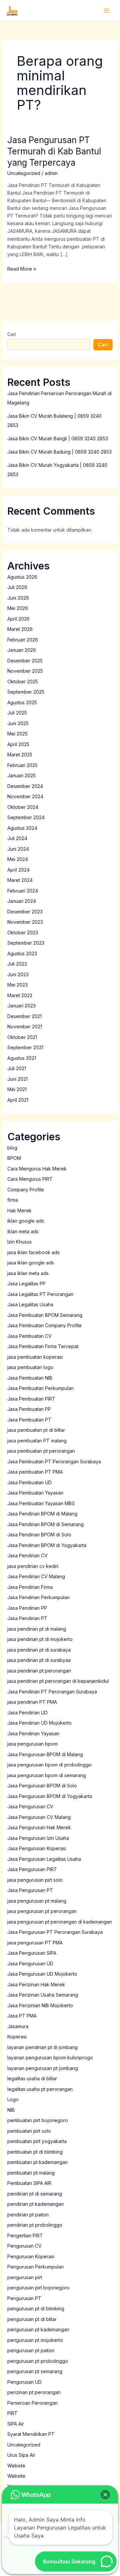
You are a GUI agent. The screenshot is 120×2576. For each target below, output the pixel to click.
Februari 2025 (22, 765)
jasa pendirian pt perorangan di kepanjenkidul (58, 1681)
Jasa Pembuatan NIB (30, 1378)
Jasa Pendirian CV (27, 1555)
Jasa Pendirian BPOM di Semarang (45, 1524)
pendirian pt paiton (28, 2215)
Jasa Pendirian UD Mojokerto (39, 1723)
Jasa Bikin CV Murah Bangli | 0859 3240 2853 (58, 438)
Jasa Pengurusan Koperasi (37, 1848)
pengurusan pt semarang (35, 2371)
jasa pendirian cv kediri (33, 1566)
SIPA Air (16, 2424)
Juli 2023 (17, 964)
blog (12, 1148)
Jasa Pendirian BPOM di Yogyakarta (47, 1545)
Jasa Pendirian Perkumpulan (38, 1597)
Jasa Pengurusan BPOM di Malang (45, 1754)
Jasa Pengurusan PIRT (32, 1869)
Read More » (22, 268)
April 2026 (18, 619)
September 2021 (25, 1047)
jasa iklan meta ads (28, 1273)
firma (13, 1200)
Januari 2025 (21, 775)
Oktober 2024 (23, 807)
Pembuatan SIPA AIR (29, 2183)
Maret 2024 (20, 880)
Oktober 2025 (23, 682)
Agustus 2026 (22, 577)
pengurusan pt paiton (31, 2350)
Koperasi (17, 2037)
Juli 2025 (17, 713)
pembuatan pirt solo (29, 2131)
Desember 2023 (25, 912)
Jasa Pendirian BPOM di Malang (42, 1514)
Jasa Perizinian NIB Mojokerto (40, 2005)
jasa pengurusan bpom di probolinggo (49, 1765)
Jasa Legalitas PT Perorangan (40, 1294)
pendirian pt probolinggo (35, 2225)
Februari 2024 (23, 891)
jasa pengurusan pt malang (37, 1901)
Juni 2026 (18, 598)
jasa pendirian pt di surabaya (39, 1650)
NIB (11, 2110)
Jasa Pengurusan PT (30, 1890)
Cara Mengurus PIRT (30, 1179)
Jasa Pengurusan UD (30, 1964)
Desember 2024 (25, 786)
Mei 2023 (17, 985)
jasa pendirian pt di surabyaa (39, 1660)
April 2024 (18, 870)
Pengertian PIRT (25, 2235)
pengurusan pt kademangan (38, 2329)
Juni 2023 (18, 974)
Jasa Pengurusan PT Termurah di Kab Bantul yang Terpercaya (54, 151)
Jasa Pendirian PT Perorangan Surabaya (52, 1692)
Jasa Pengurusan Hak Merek (39, 1827)
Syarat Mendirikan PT (31, 2434)
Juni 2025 (18, 723)
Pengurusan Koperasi (31, 2256)
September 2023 (26, 943)
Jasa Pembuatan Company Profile (44, 1325)
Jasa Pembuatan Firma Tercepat (43, 1346)
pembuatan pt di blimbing (35, 2152)
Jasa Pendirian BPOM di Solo (39, 1535)
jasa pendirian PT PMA (32, 1702)
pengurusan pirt (25, 2277)
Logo (13, 2099)
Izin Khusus (19, 1242)
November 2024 (25, 796)
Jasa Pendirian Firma (30, 1587)
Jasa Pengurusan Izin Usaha (38, 1838)
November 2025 (25, 671)
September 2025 (26, 692)
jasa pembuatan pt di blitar (36, 1430)
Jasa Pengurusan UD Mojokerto (42, 1974)
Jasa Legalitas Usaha (30, 1304)
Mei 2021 (17, 1089)
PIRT (12, 2413)
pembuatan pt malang (31, 2173)
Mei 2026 (18, 608)
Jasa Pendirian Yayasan (33, 1733)
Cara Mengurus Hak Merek (37, 1169)
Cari (12, 334)
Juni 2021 (17, 1079)
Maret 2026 (20, 629)
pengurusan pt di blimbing (36, 2309)
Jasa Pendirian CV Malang (36, 1576)
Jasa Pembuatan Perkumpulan (40, 1388)
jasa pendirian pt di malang (37, 1629)
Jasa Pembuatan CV (29, 1336)
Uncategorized (24, 173)
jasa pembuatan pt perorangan (41, 1451)
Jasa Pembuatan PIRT (31, 1399)
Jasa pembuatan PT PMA (35, 1472)
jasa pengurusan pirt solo (35, 1880)
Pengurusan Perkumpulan (35, 2267)
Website (16, 2476)
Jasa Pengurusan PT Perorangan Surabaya (55, 1932)
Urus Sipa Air (21, 2455)
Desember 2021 (24, 1016)
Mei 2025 (17, 734)
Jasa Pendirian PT (27, 1618)
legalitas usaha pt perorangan (40, 2089)
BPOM (14, 1158)
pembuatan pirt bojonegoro (38, 2120)
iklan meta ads (23, 1231)
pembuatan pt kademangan (37, 2162)
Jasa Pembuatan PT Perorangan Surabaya (54, 1461)
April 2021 (18, 1100)
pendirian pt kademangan (35, 2204)
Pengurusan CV (24, 2246)
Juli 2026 (17, 587)
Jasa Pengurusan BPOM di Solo (42, 1786)
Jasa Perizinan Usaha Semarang (43, 1995)
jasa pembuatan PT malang (37, 1441)
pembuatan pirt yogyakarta (37, 2141)
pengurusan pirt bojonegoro (38, 2288)
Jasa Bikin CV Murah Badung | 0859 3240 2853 (59, 452)
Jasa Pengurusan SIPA (32, 1953)
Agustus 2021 (22, 1058)
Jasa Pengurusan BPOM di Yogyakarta (50, 1796)
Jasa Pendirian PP (27, 1608)
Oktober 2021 (22, 1037)
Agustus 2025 (22, 702)
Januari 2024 (22, 901)
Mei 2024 (18, 859)
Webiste (16, 2466)
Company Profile (26, 1190)
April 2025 (18, 744)
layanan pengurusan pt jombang (43, 2068)
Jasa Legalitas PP (26, 1284)
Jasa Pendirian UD (27, 1713)
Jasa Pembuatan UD (29, 1482)
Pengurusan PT (24, 2298)
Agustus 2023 (22, 953)
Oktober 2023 (23, 933)
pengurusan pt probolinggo (38, 2361)
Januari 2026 (22, 650)
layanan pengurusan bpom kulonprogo (50, 2058)
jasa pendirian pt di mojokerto (40, 1639)
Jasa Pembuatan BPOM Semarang (45, 1315)
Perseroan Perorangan (32, 2403)
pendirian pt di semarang (35, 2194)
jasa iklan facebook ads (33, 1252)
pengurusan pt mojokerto (35, 2340)
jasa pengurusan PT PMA (35, 1943)
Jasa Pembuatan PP (29, 1409)
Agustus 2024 (22, 828)
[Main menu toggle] (106, 10)
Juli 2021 (17, 1068)
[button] (105, 2495)
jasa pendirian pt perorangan (39, 1671)
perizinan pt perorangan (34, 2392)
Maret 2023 (20, 995)
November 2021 (25, 1027)
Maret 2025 (20, 755)
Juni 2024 (18, 849)
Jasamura (18, 2026)
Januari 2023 (21, 1006)
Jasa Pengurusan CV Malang (39, 1817)
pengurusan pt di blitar (32, 2319)
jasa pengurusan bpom (32, 1744)
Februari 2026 (23, 640)
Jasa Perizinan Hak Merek (36, 1984)
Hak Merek (19, 1210)
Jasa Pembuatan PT (29, 1420)
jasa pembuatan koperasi (35, 1357)
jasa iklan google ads (31, 1263)
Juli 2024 (17, 838)
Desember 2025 (25, 661)
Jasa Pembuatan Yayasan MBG (41, 1503)
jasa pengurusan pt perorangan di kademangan (60, 1922)
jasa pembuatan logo (30, 1367)
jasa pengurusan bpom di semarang (47, 1775)
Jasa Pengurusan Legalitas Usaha (44, 1859)
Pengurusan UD (24, 2382)
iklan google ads (26, 1221)
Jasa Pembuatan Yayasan (35, 1493)
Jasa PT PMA (22, 2016)
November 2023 (25, 922)
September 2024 (26, 817)
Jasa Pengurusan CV (30, 1806)
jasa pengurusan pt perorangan (42, 1911)
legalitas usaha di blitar (32, 2078)
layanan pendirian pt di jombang (42, 2047)
